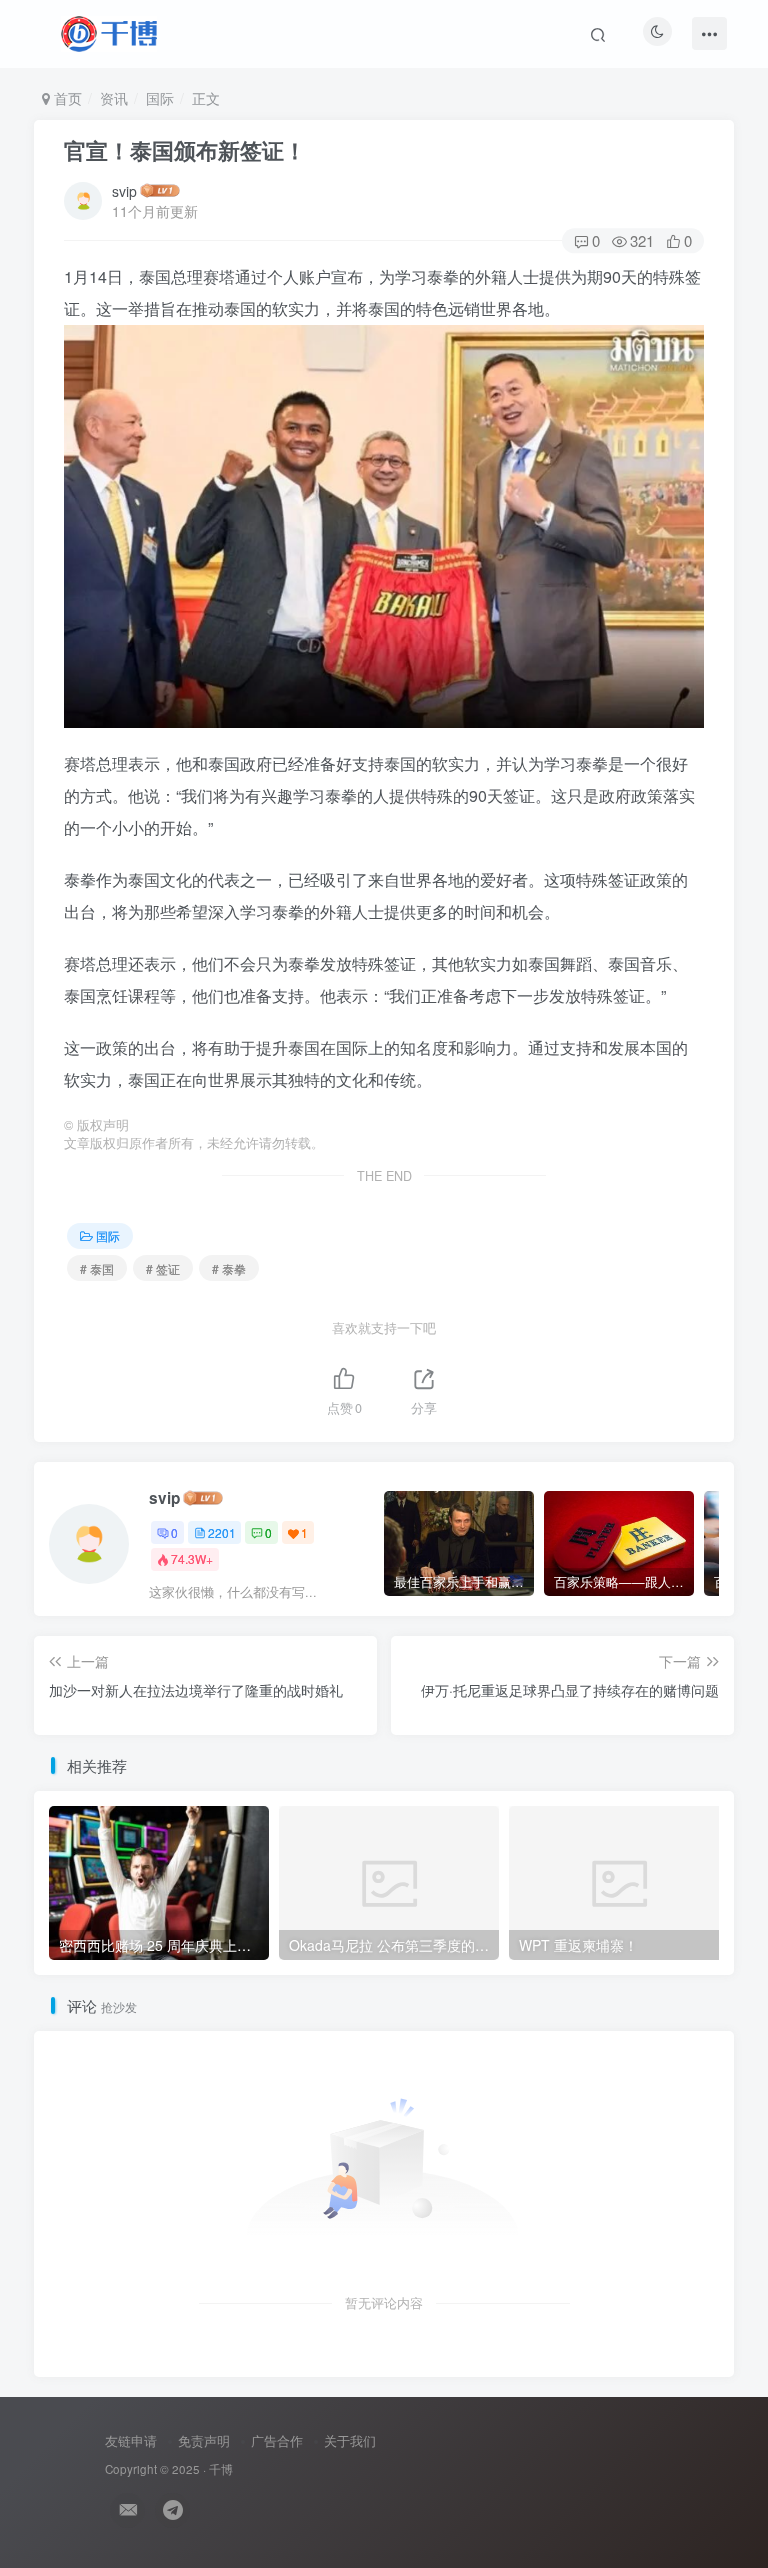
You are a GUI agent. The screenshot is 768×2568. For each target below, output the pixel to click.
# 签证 (163, 1268)
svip (124, 191)
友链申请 (131, 2440)
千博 (221, 2469)
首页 (66, 98)
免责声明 (204, 2440)
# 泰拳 (229, 1268)
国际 (160, 98)
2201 (222, 1532)
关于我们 (350, 2440)
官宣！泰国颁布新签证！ (185, 150)
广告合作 (277, 2440)
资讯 (114, 98)
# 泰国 (97, 1268)
